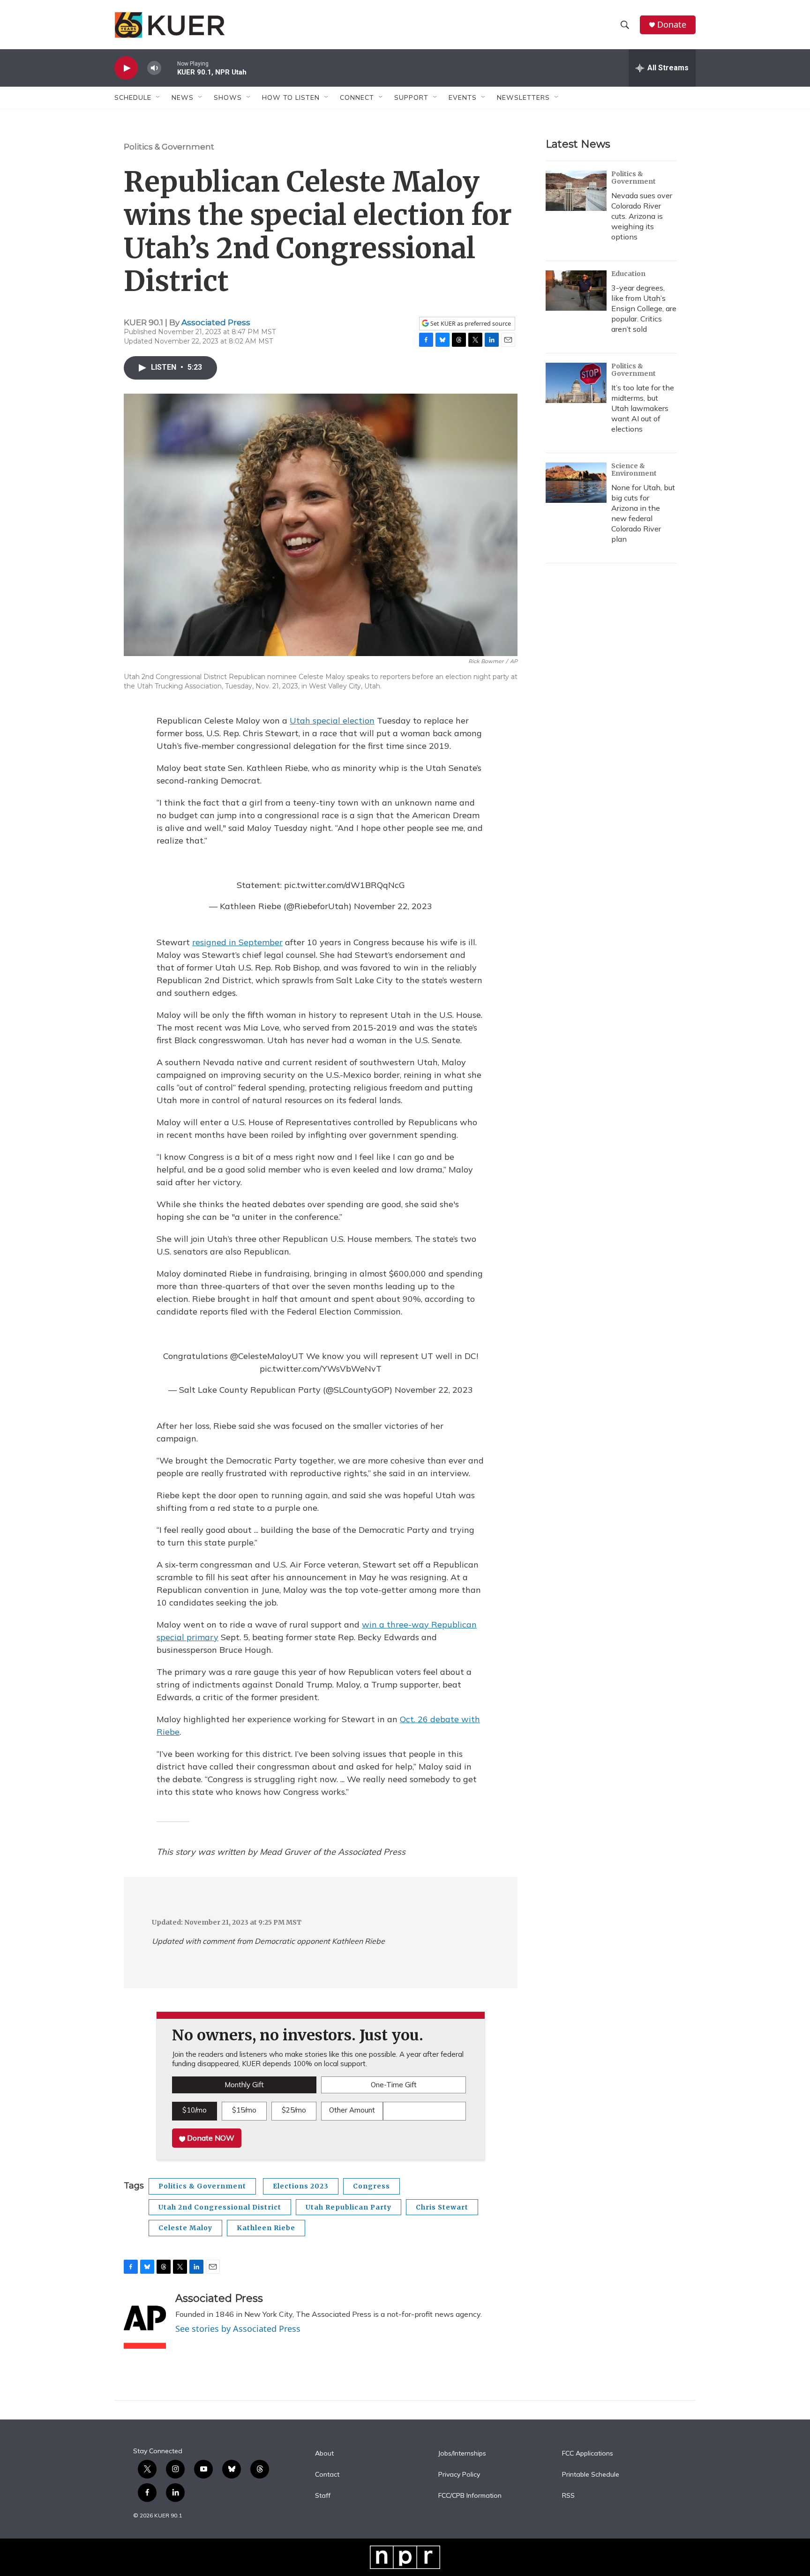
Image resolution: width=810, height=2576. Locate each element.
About (324, 2454)
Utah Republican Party (349, 2207)
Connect (357, 97)
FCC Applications (588, 2454)
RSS (568, 2496)
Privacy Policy (459, 2475)
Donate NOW (210, 2138)
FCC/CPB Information (470, 2496)
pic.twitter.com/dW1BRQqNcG (345, 885)
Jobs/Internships (462, 2454)
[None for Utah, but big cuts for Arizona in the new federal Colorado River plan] (576, 483)
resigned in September (237, 942)
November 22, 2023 (393, 906)
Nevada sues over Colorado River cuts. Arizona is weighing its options (642, 216)
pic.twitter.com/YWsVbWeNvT (321, 1369)
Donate (672, 25)
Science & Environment (634, 470)
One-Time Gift (394, 2085)
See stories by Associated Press (238, 2329)
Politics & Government (169, 147)
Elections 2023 (301, 2186)
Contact (327, 2475)
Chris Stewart (442, 2207)
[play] (126, 68)
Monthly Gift (244, 2085)
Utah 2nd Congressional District (220, 2207)
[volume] (154, 68)
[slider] (169, 68)
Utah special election (332, 721)
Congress (371, 2186)
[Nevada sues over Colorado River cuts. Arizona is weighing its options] (576, 191)
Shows (228, 97)
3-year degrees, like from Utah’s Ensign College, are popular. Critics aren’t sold (644, 308)
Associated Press (216, 322)
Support (411, 97)
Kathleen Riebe (266, 2228)
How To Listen (291, 97)
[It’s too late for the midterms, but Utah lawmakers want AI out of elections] (576, 383)
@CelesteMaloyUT (267, 1356)
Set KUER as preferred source (470, 324)
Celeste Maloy (185, 2228)
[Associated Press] (145, 2321)
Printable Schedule (591, 2475)
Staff (323, 2496)
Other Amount (352, 2110)
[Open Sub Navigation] (158, 97)
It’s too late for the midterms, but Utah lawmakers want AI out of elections (643, 408)
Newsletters (523, 97)
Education (628, 274)
